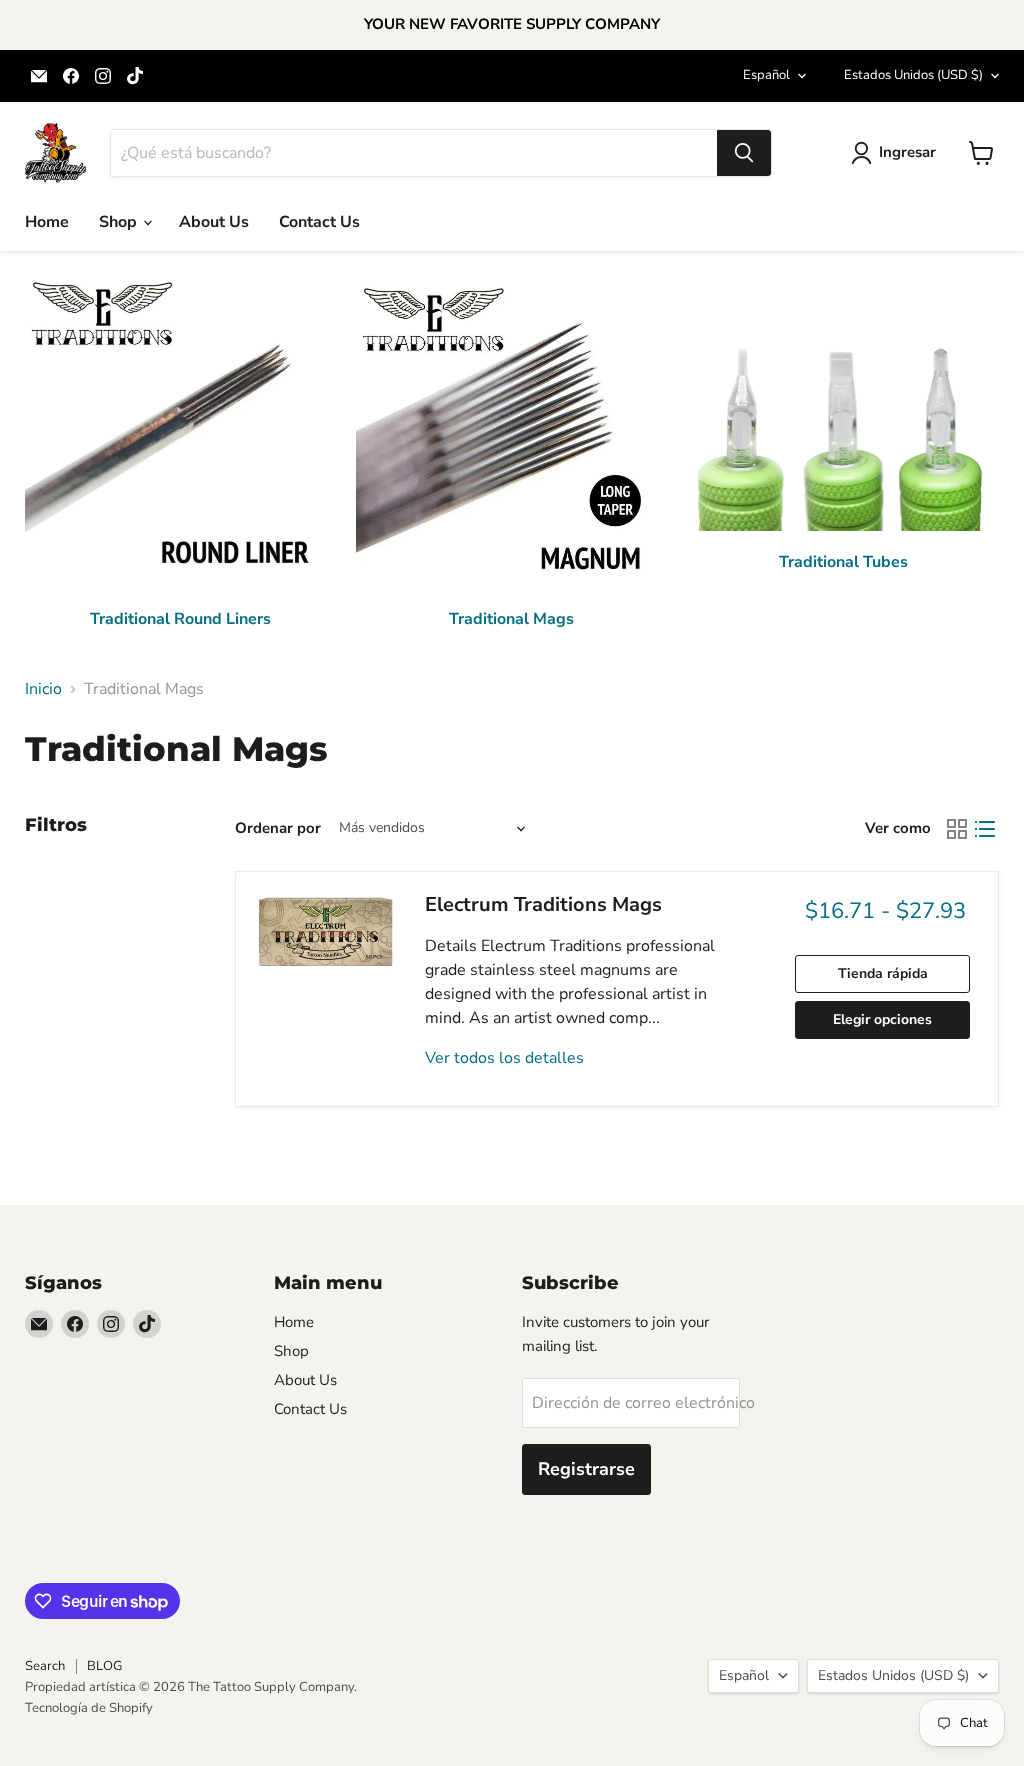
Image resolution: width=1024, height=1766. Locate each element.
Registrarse (586, 1469)
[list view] (985, 829)
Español (766, 75)
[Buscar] (744, 153)
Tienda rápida (883, 973)
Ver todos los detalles (504, 1058)
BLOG (104, 1666)
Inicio (43, 689)
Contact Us (319, 222)
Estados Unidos (913, 75)
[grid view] (957, 829)
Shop (120, 222)
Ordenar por (278, 828)
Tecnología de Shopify (89, 1708)
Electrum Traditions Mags (543, 904)
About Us (214, 222)
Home (47, 222)
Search (45, 1666)
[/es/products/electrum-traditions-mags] (326, 933)
